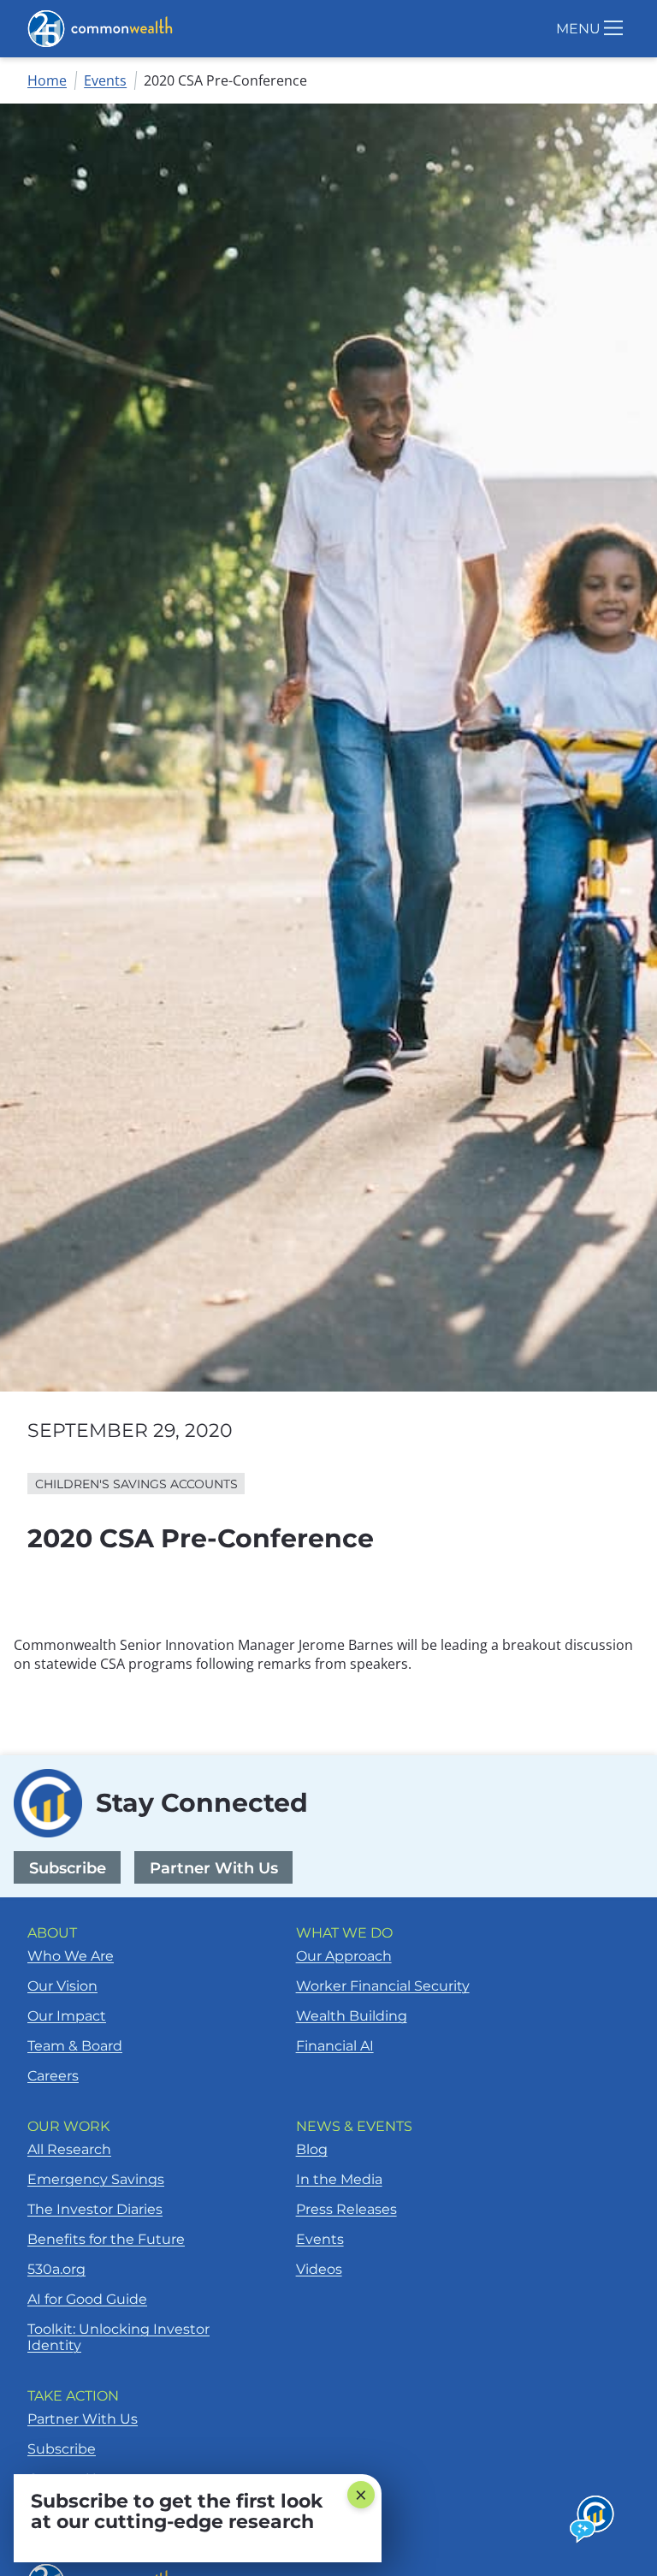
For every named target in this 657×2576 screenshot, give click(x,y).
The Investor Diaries (95, 2209)
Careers (53, 2076)
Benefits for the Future (106, 2239)
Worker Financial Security (383, 1986)
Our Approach (344, 1956)
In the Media (339, 2179)
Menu (578, 29)
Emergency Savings (96, 2179)
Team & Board (75, 2046)
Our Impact (67, 2016)
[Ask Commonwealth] (593, 2520)
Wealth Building (352, 2016)
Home (47, 80)
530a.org (56, 2269)
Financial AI (335, 2046)
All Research (69, 2149)
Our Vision (62, 1986)
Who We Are (71, 1956)
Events (105, 80)
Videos (319, 2269)
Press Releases (346, 2209)
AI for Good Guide (87, 2299)
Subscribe (68, 1868)
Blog (312, 2149)
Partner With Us (214, 1868)
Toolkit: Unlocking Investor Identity (118, 2337)
